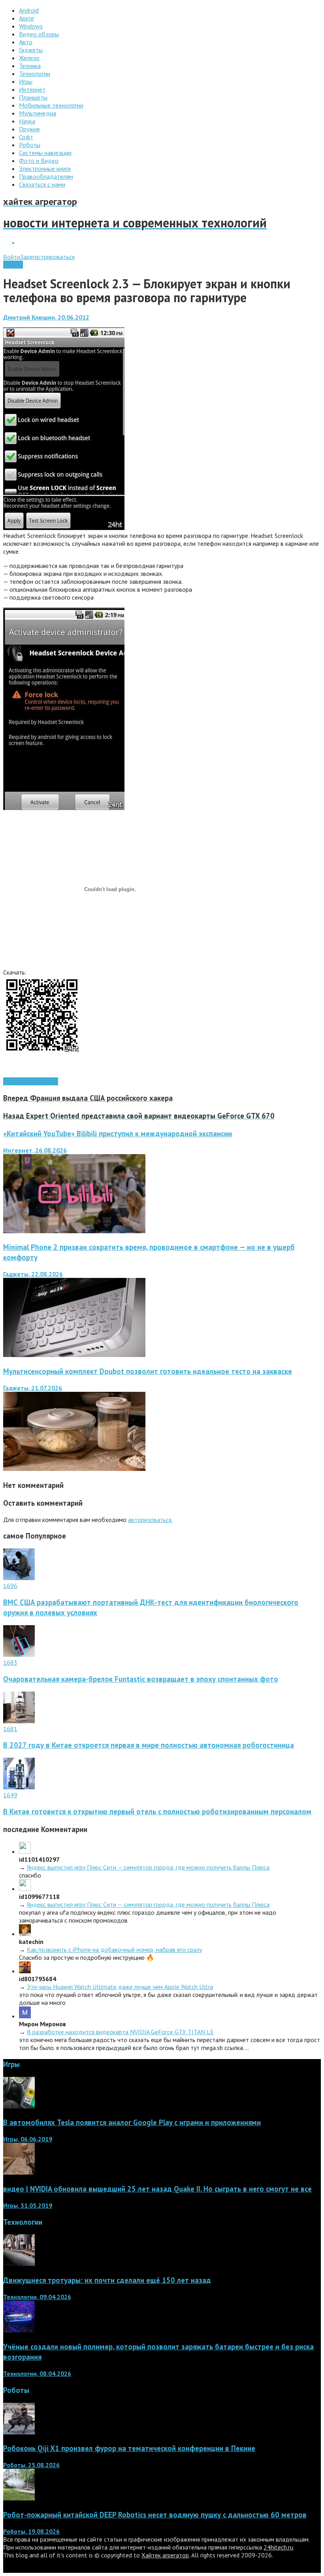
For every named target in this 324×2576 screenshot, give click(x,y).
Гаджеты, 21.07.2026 (33, 1388)
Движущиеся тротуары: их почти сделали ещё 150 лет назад (107, 2280)
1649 (10, 1795)
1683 (10, 1662)
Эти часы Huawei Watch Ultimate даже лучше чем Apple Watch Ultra (120, 1987)
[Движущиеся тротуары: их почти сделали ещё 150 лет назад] (19, 2264)
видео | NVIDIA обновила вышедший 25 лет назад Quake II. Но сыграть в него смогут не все (157, 2189)
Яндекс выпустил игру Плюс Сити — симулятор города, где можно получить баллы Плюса (148, 1867)
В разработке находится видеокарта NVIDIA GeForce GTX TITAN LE (120, 2032)
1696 (10, 1586)
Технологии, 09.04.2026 (37, 2297)
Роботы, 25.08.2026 (31, 2465)
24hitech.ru (278, 2547)
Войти (12, 257)
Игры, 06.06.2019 (28, 2139)
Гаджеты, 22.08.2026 (33, 1274)
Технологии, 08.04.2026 (37, 2373)
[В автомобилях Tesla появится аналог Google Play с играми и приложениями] (19, 2106)
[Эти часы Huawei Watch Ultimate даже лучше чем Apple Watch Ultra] (25, 1971)
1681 (10, 1729)
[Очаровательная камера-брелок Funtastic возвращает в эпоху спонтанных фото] (19, 1654)
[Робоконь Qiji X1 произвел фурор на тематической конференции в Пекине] (19, 2432)
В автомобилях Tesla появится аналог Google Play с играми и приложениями (132, 2122)
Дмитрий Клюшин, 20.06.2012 (46, 317)
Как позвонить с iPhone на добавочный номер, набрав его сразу (114, 1950)
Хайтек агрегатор (165, 2555)
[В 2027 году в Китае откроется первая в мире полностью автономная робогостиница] (19, 1721)
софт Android (40, 1081)
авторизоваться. (150, 1520)
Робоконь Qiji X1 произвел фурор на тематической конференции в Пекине (129, 2448)
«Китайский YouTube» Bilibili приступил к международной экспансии (118, 1134)
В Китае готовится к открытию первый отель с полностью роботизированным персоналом (157, 1811)
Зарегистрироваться (47, 257)
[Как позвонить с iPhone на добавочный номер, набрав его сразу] (25, 1934)
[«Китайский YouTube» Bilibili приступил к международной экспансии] (74, 1231)
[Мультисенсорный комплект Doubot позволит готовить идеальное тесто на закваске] (74, 1469)
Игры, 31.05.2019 (28, 2205)
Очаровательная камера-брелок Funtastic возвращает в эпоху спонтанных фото (141, 1679)
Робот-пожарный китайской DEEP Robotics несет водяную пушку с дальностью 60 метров (155, 2515)
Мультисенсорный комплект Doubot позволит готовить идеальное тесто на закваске (148, 1371)
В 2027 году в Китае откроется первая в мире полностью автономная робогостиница (149, 1745)
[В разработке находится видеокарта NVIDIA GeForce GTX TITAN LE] (25, 2016)
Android (13, 265)
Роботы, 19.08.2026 (31, 2531)
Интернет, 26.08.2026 (35, 1150)
